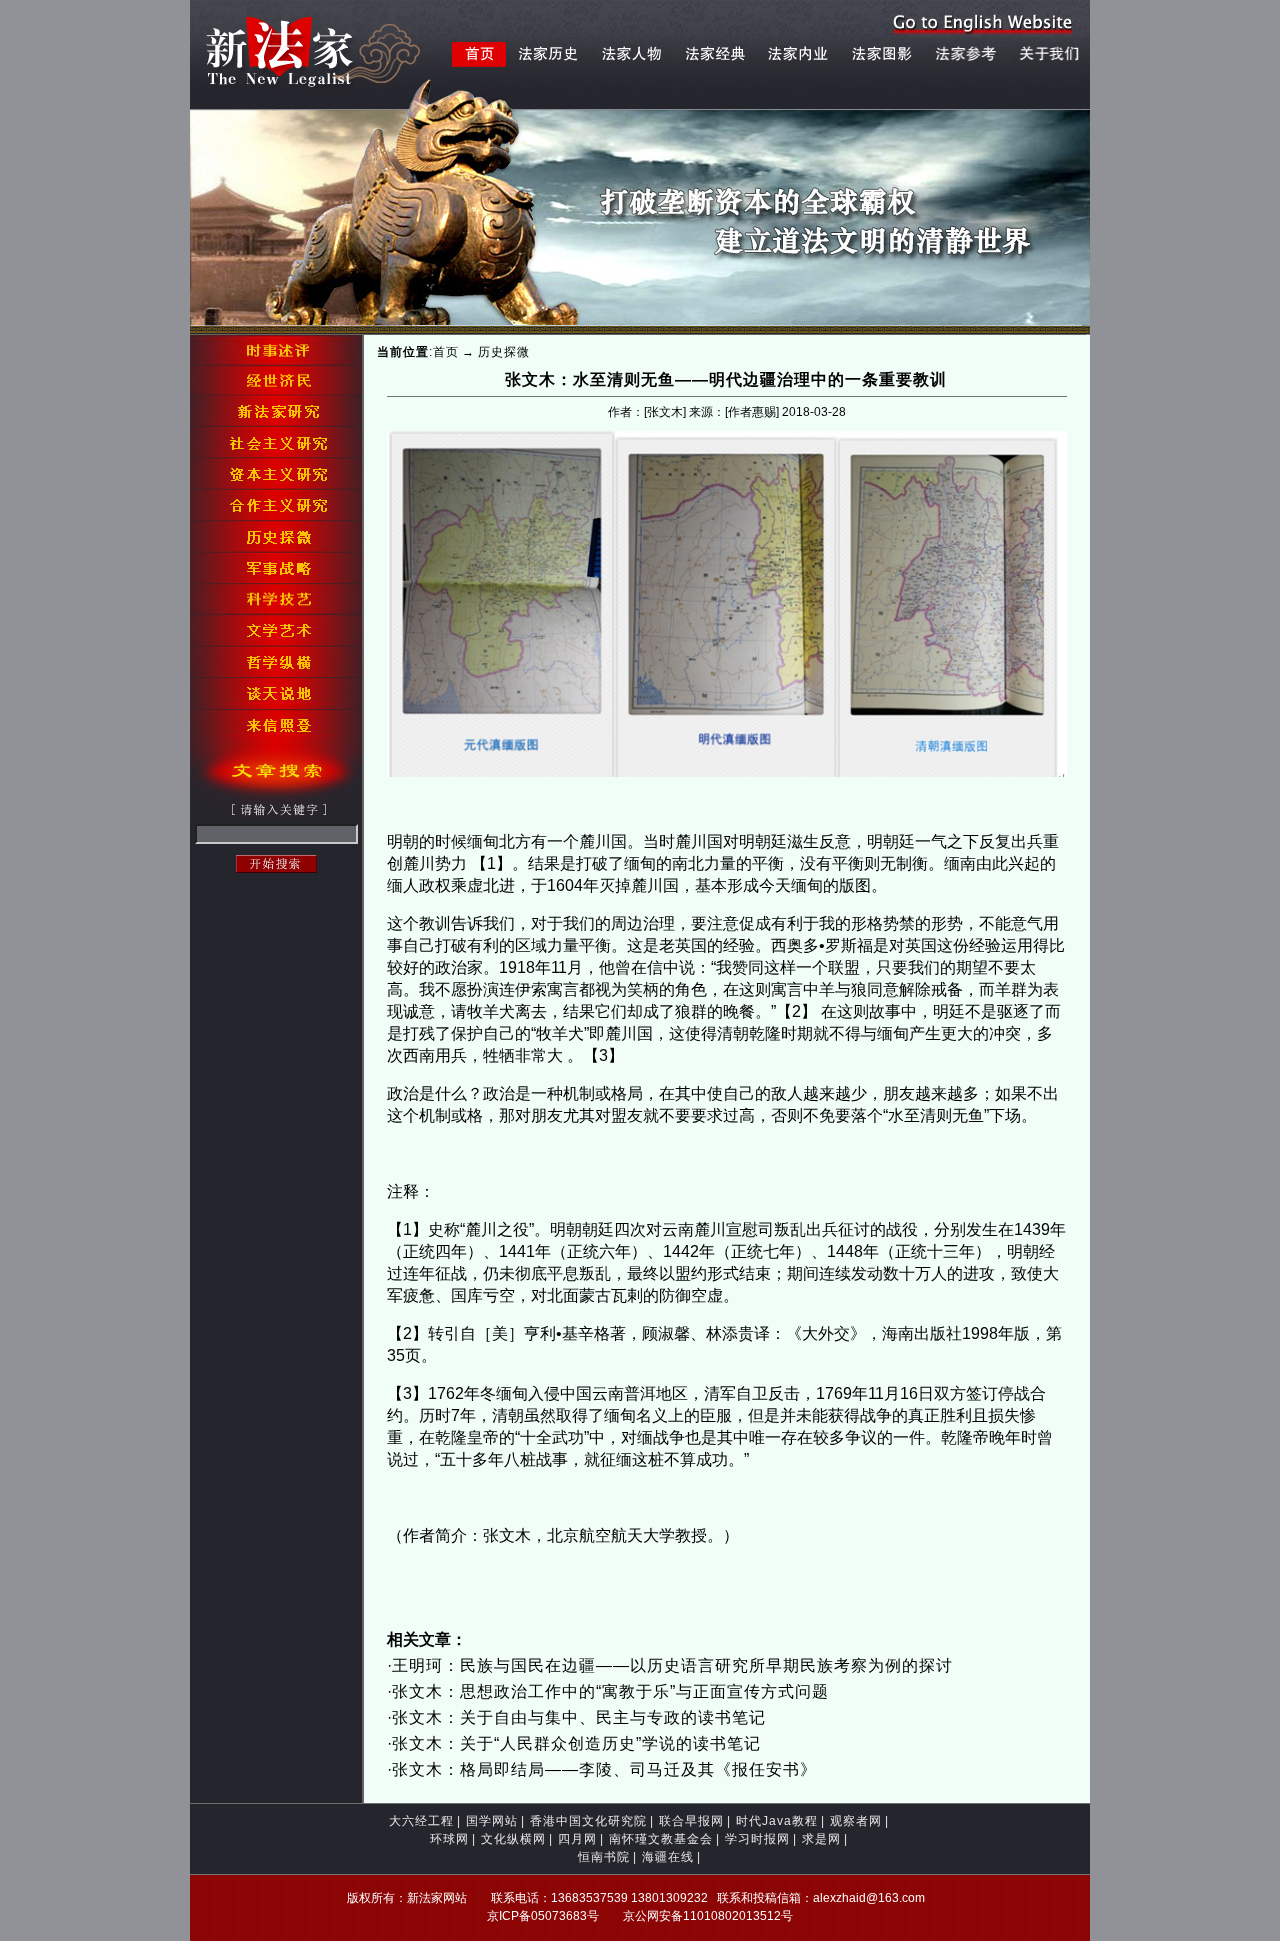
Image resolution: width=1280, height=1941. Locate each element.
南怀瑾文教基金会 (661, 1839)
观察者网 (856, 1821)
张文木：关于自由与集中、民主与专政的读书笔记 (579, 1717)
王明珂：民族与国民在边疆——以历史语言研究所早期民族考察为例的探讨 (672, 1665)
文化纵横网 (513, 1839)
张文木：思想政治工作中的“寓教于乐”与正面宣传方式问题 (610, 1691)
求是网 (821, 1839)
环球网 (449, 1839)
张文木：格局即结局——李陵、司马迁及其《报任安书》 (604, 1769)
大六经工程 (421, 1821)
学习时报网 (757, 1839)
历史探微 (504, 352)
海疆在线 (668, 1857)
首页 (446, 352)
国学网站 (492, 1821)
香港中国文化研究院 (588, 1821)
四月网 (577, 1839)
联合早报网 (691, 1821)
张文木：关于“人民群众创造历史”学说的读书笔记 (576, 1743)
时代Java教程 (777, 1821)
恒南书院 (604, 1857)
